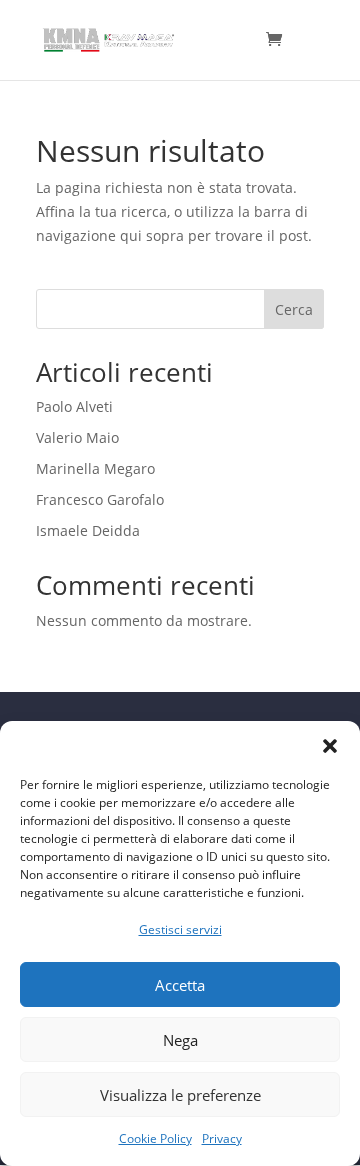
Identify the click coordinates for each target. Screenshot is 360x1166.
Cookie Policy (155, 1138)
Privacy (222, 1138)
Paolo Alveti (74, 406)
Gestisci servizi (180, 929)
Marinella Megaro (95, 468)
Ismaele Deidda (88, 530)
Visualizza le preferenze (180, 1095)
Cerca (294, 309)
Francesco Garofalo (100, 499)
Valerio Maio (77, 437)
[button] (330, 746)
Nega (180, 1040)
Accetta (180, 985)
